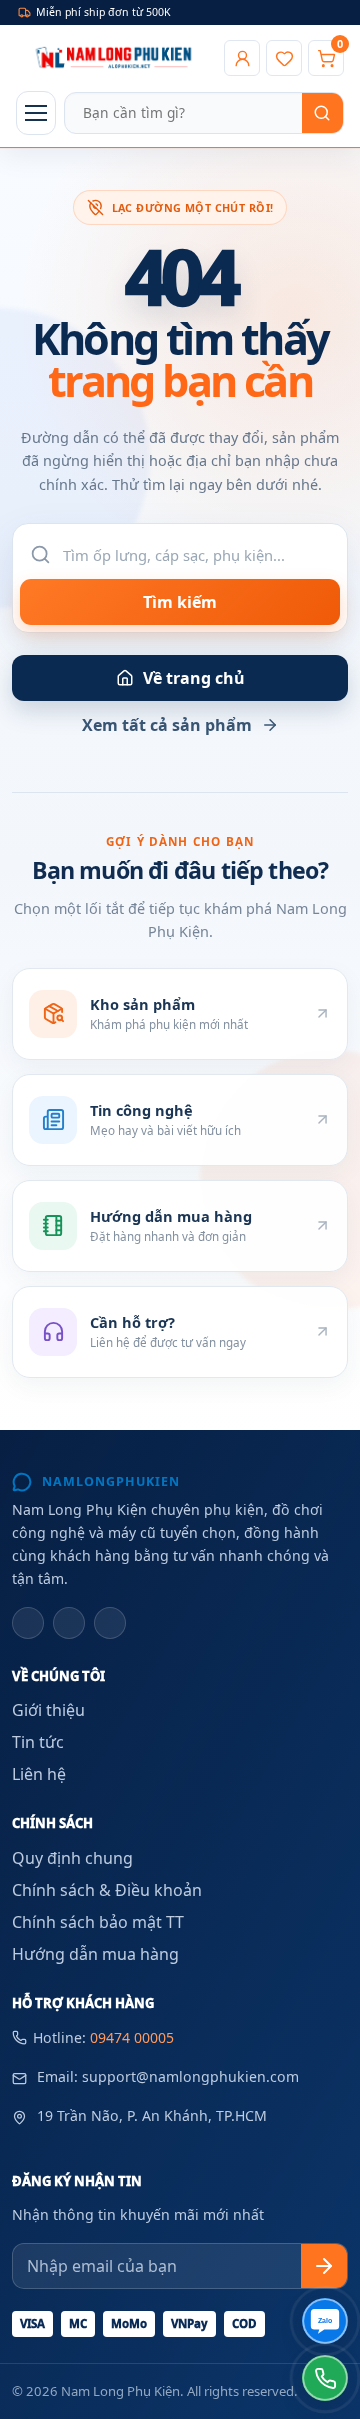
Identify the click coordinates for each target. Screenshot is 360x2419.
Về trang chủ (194, 678)
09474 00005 (132, 2037)
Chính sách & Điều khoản (107, 1890)
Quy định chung (72, 1858)
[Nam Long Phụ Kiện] (116, 58)
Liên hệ (39, 1774)
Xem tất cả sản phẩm (167, 725)
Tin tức (38, 1742)
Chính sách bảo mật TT (98, 1922)
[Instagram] (69, 1623)
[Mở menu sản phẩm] (36, 113)
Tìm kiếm (180, 602)
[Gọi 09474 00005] (325, 2378)
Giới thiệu (48, 1710)
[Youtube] (110, 1623)
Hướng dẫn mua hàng (95, 1954)
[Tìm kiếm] (322, 113)
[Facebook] (28, 1623)
